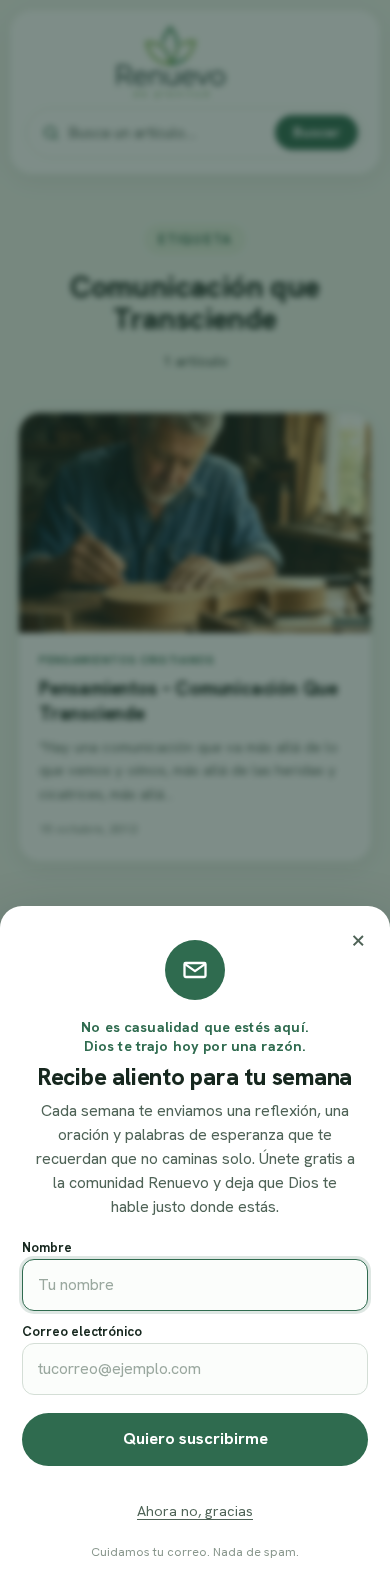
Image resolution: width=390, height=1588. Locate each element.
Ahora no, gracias (195, 1511)
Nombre (47, 1247)
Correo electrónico (82, 1331)
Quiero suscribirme (195, 1438)
